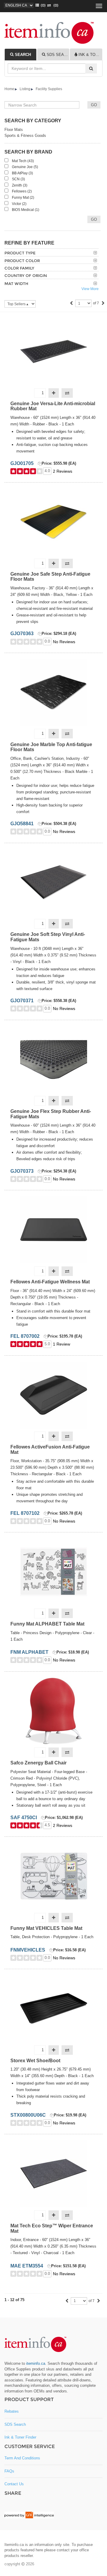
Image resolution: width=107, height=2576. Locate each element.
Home (9, 89)
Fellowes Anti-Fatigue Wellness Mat (50, 1282)
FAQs (9, 2471)
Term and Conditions (22, 2458)
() (42, 5)
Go (94, 219)
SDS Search (15, 2424)
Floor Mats (14, 130)
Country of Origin (26, 275)
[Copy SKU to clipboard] (40, 464)
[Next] (103, 304)
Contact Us (14, 2484)
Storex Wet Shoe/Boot (35, 2061)
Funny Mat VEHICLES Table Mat (46, 1928)
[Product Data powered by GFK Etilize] (29, 2515)
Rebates (12, 2411)
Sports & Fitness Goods (25, 136)
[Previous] (71, 304)
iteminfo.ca (36, 2363)
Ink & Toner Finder (20, 2437)
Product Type (20, 253)
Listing (25, 89)
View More (90, 289)
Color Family (19, 268)
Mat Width (16, 284)
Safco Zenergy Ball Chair (38, 1763)
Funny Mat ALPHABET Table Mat (47, 1624)
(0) (55, 5)
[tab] (21, 54)
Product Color (22, 261)
